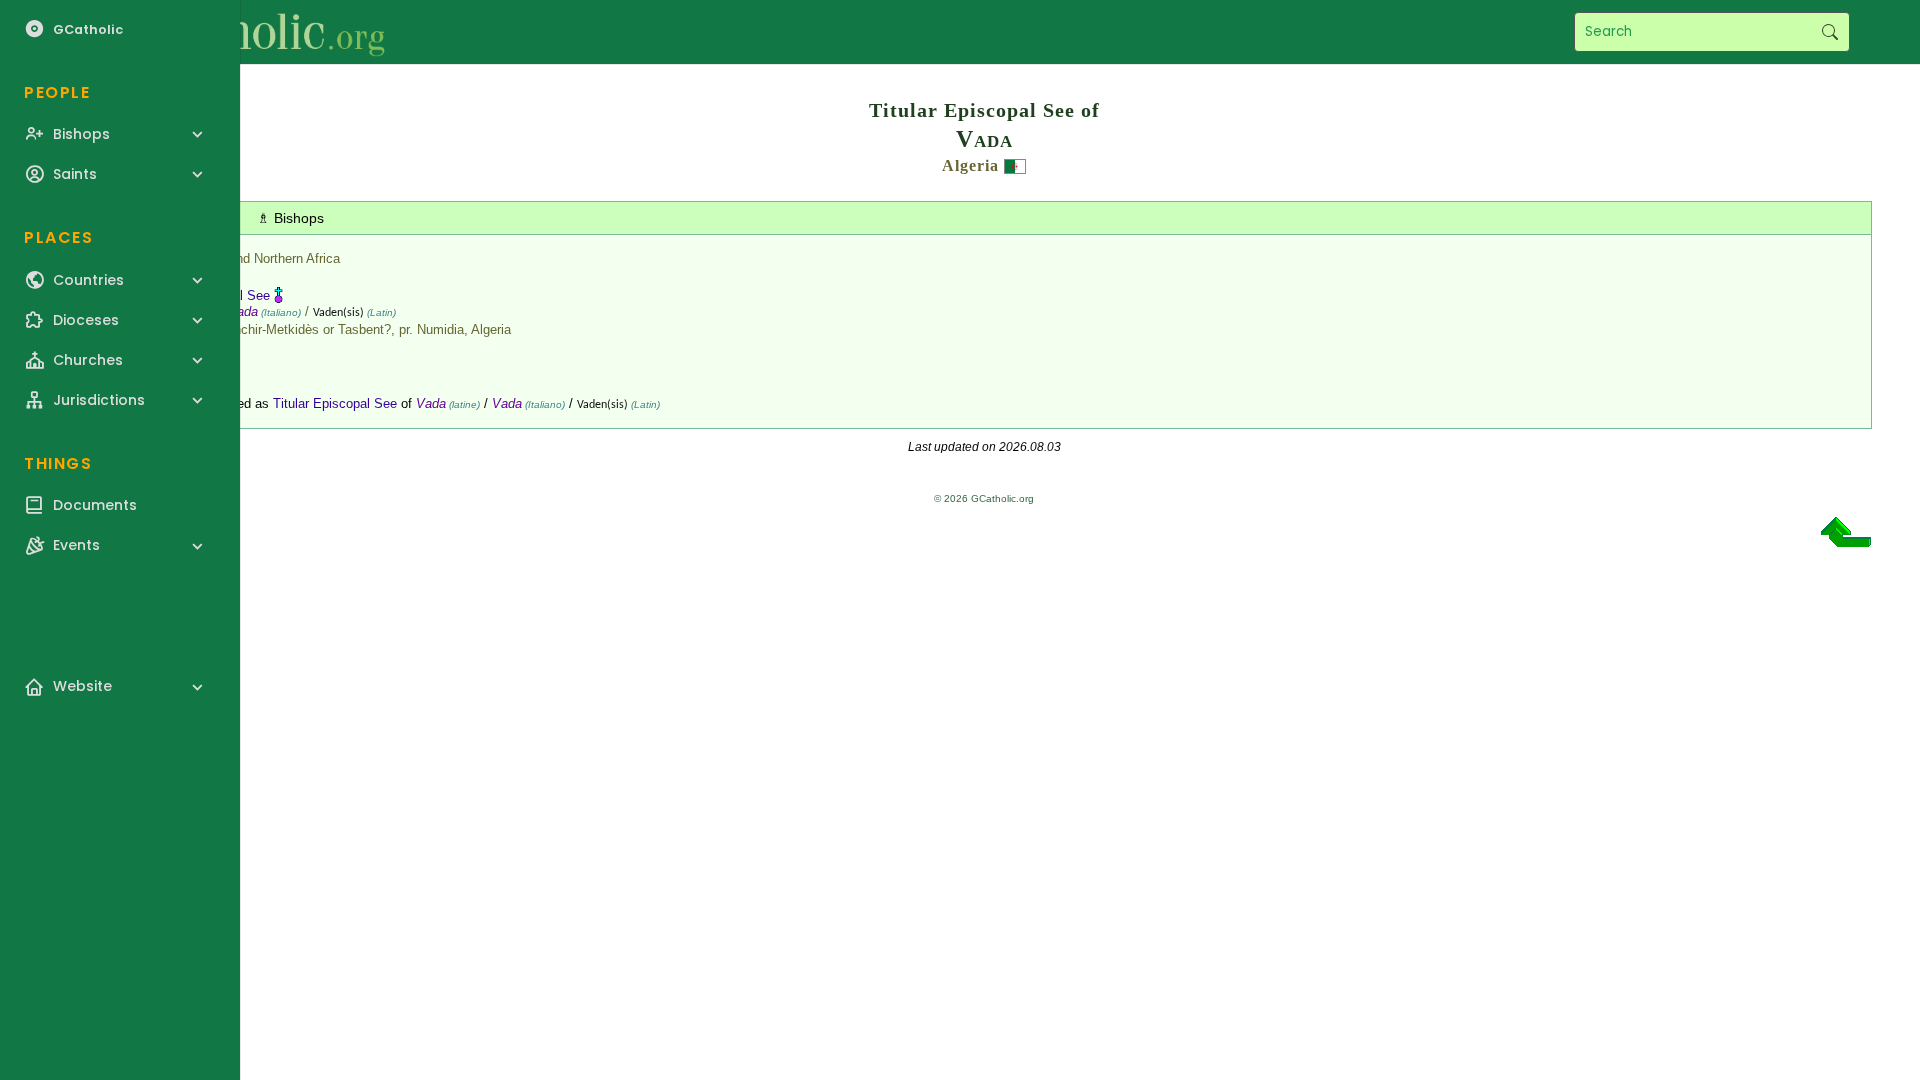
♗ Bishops (290, 218)
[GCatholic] (246, 32)
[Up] (1846, 539)
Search (1829, 32)
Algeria (970, 165)
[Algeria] (1015, 165)
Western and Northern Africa (258, 258)
